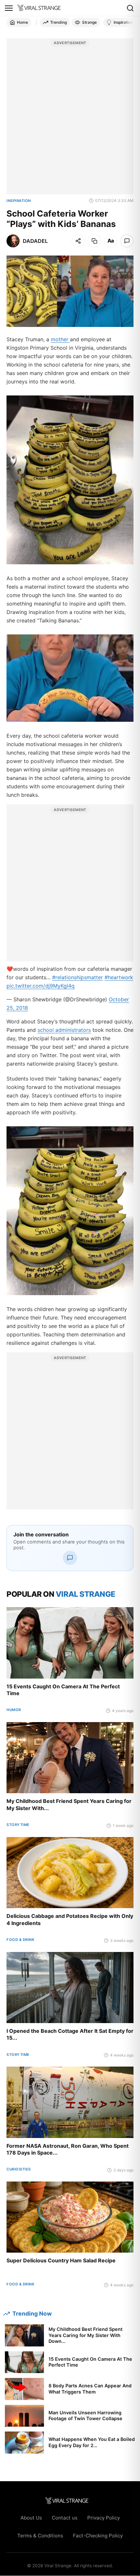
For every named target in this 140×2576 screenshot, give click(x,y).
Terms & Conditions (40, 2536)
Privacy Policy (104, 2518)
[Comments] (127, 241)
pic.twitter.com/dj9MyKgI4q (41, 986)
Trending (58, 22)
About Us (31, 2518)
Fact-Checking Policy (98, 2536)
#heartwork (119, 977)
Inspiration (123, 22)
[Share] (78, 241)
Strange (89, 22)
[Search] (130, 8)
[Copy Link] (94, 241)
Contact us (65, 2518)
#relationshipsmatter (77, 977)
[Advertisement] (70, 120)
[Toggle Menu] (9, 8)
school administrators (64, 1030)
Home (22, 22)
